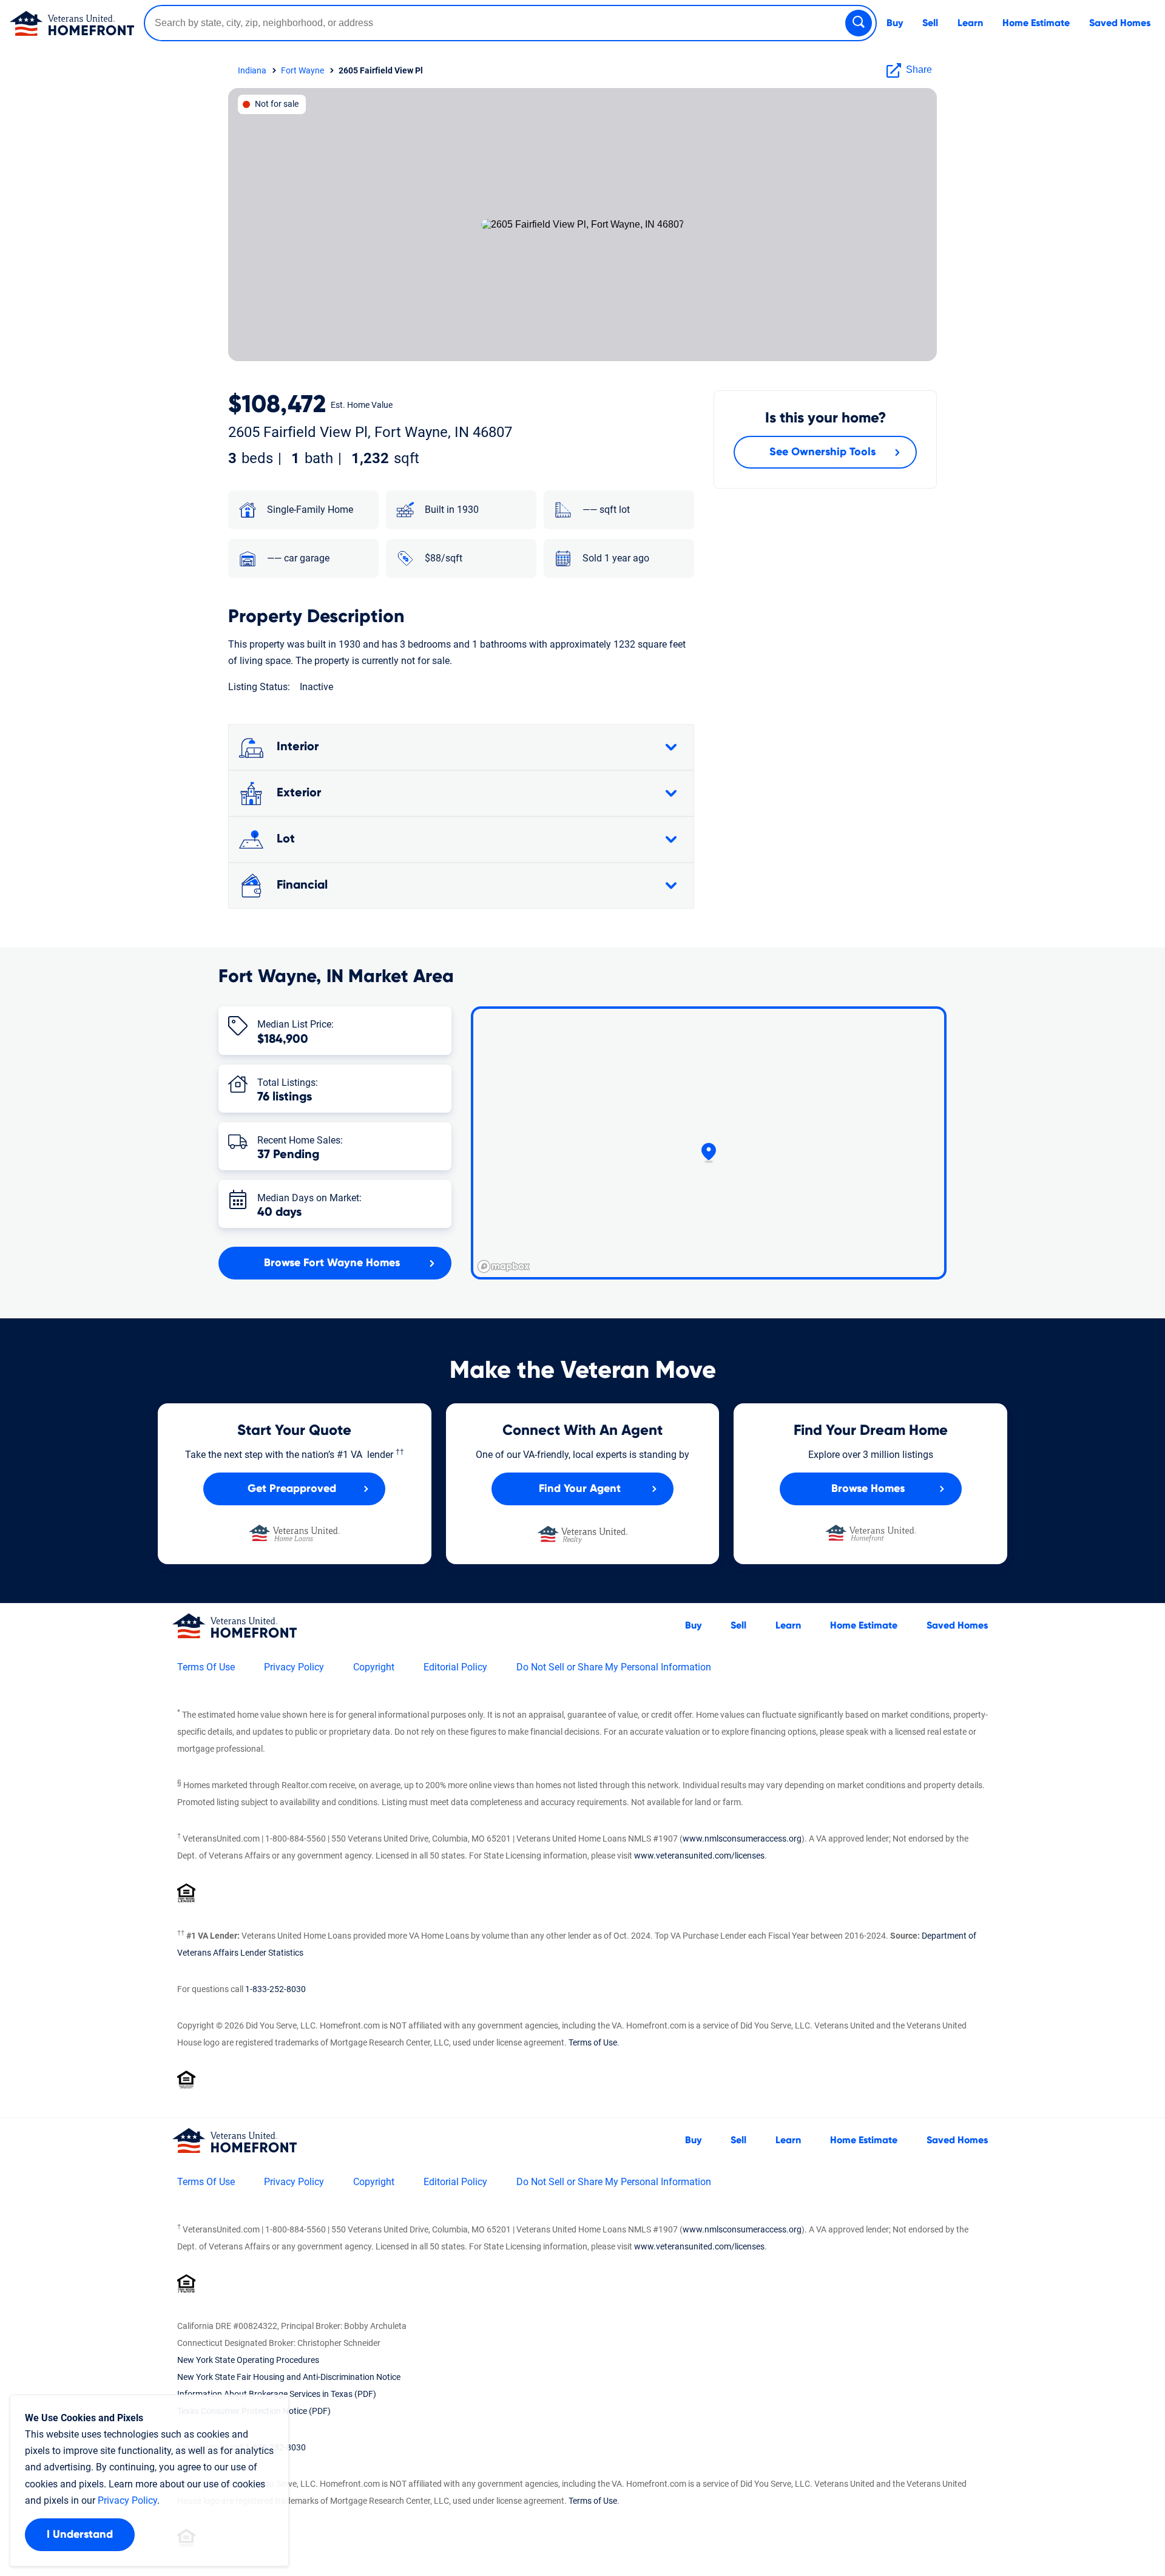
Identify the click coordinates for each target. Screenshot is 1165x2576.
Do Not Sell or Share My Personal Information (614, 1667)
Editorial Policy (455, 1667)
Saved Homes (1120, 23)
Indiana (252, 70)
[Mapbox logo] (504, 1266)
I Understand (80, 2535)
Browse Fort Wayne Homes (332, 1263)
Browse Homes (868, 1489)
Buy (895, 23)
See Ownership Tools (822, 452)
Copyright (374, 1667)
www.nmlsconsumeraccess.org (742, 1839)
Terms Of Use (206, 1667)
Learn (970, 23)
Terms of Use (593, 2042)
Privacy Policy (294, 1667)
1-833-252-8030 (275, 1989)
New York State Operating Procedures (248, 2360)
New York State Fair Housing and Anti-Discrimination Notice (289, 2377)
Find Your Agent (580, 1489)
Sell (930, 23)
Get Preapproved (292, 1489)
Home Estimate (1036, 23)
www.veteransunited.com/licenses (699, 1856)
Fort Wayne (302, 70)
